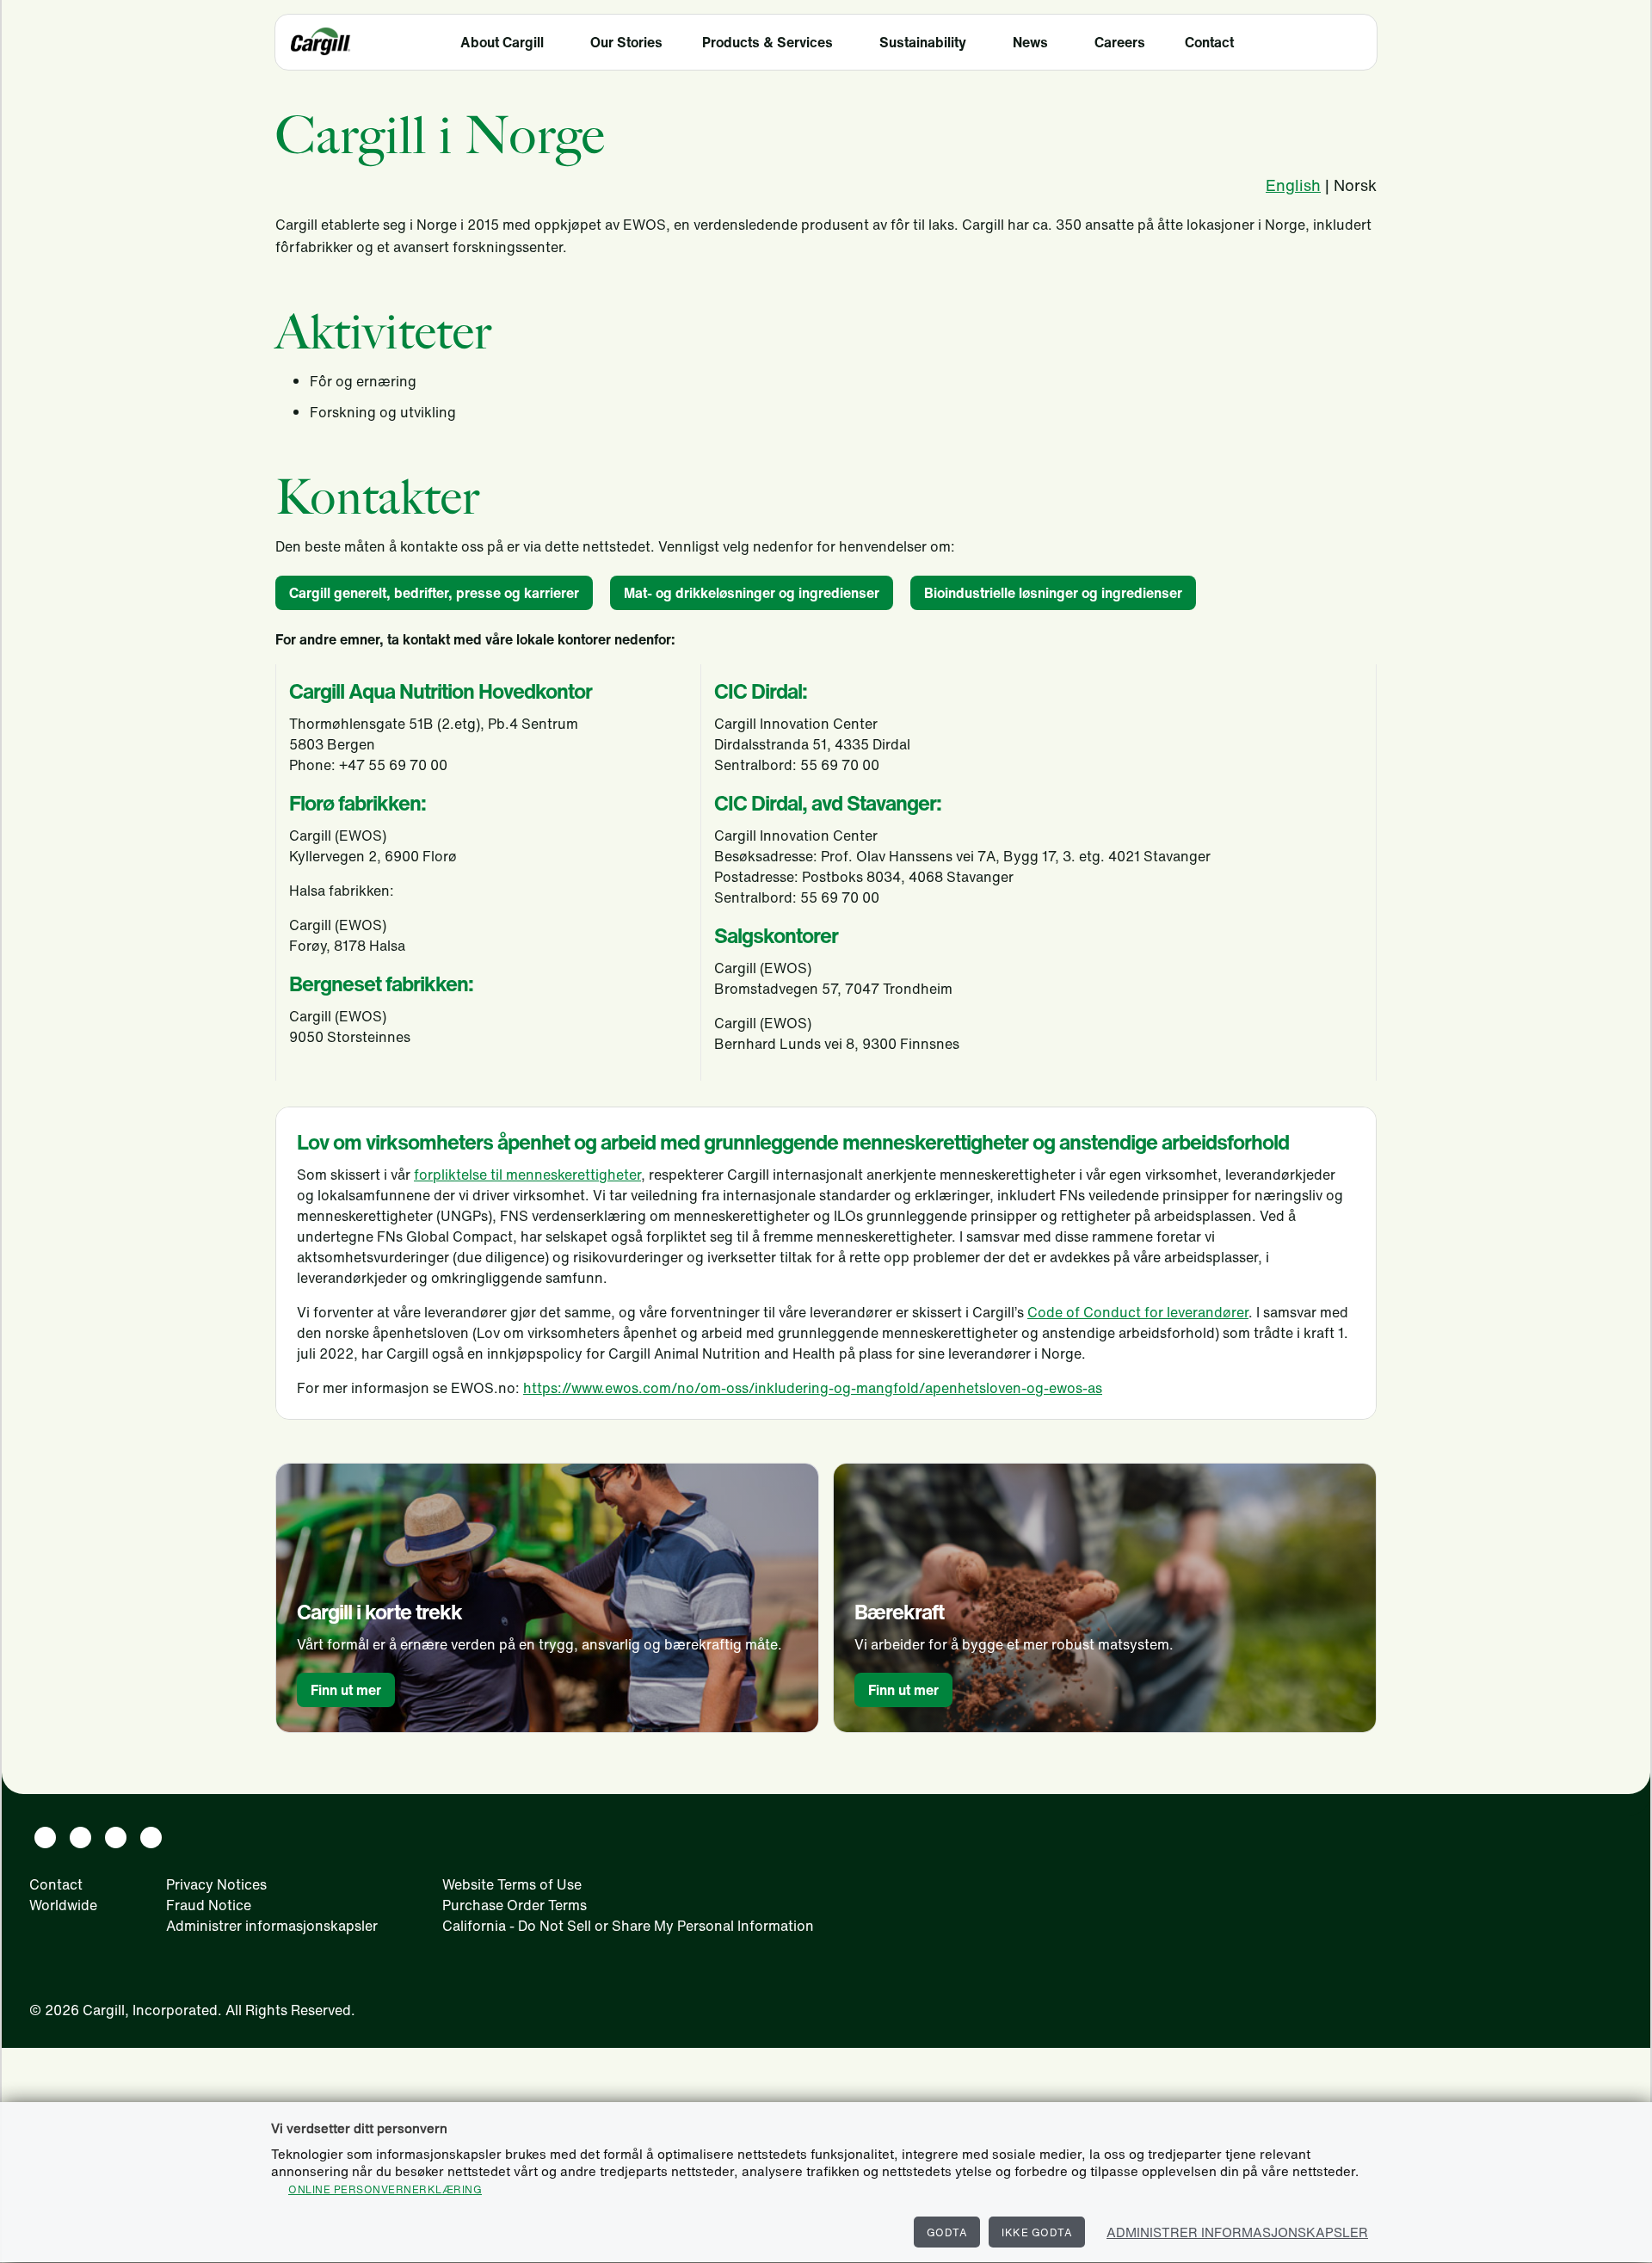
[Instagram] (116, 1838)
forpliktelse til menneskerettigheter (527, 1175)
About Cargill (502, 42)
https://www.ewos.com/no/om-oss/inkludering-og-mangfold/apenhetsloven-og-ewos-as (813, 1388)
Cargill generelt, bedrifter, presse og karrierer (434, 593)
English (1293, 185)
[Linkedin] (45, 1838)
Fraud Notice (209, 1905)
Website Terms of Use (512, 1884)
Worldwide (63, 1905)
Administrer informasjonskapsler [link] (272, 1926)
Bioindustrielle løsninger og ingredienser (1053, 593)
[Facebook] (80, 1838)
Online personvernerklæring (385, 2189)
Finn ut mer (346, 1690)
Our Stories (626, 42)
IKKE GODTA (1037, 2232)
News (1030, 42)
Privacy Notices (216, 1884)
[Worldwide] (1353, 44)
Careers (1120, 42)
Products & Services (767, 42)
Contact (1209, 42)
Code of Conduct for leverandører (1138, 1312)
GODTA (947, 2232)
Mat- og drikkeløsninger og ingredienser (752, 593)
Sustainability (923, 42)
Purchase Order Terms (515, 1905)
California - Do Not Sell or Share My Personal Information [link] (628, 1926)
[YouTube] (151, 1838)
